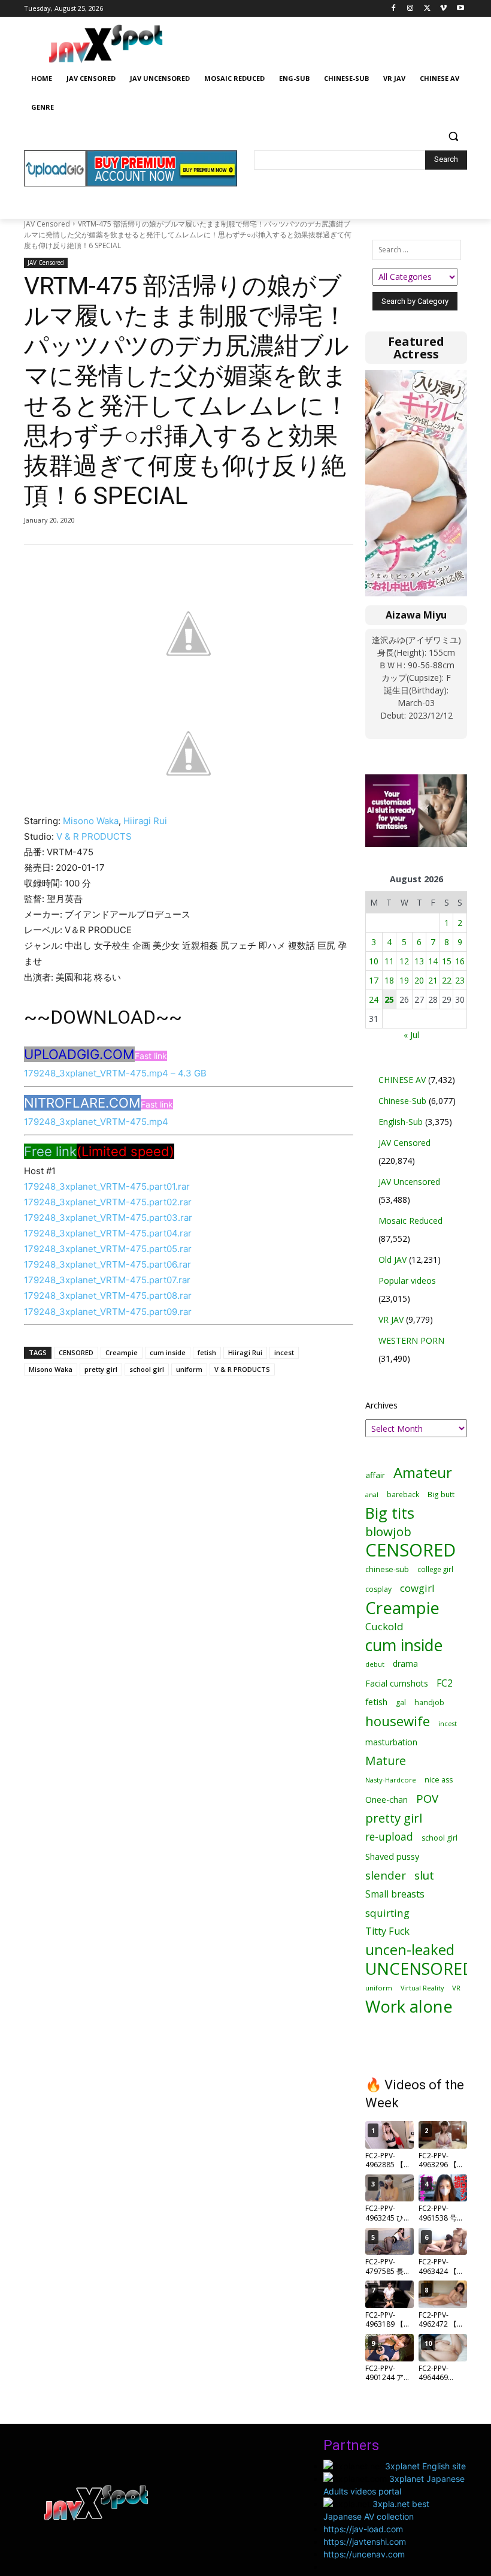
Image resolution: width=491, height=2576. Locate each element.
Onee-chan (387, 1800)
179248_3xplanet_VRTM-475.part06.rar (107, 1264)
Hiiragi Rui (145, 821)
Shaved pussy (392, 1856)
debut (375, 1664)
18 (389, 980)
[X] (427, 9)
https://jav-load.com (363, 2529)
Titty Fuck (387, 1931)
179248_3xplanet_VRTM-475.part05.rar (108, 1249)
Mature (386, 1761)
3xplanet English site (425, 2466)
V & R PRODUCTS (94, 836)
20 (419, 980)
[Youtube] (460, 9)
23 (460, 980)
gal (401, 1702)
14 (433, 961)
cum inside (168, 1352)
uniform (189, 1369)
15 (447, 961)
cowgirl (417, 1588)
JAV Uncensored (409, 1182)
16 (460, 961)
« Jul (411, 1035)
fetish (207, 1352)
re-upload (389, 1837)
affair (375, 1475)
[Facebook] (394, 9)
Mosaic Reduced (410, 1221)
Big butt (441, 1494)
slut (424, 1875)
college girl (435, 1569)
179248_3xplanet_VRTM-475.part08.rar (108, 1295)
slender (386, 1876)
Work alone (409, 2006)
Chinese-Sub (402, 1101)
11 (389, 961)
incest (284, 1352)
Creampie (122, 1352)
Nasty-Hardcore (391, 1780)
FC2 (445, 1683)
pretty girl (101, 1369)
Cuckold (384, 1626)
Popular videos (407, 1281)
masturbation (391, 1742)
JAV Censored (47, 224)
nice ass (439, 1780)
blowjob (388, 1532)
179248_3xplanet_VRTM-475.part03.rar (108, 1218)
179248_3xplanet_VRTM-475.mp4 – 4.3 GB (115, 1073)
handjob (429, 1702)
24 (374, 999)
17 (374, 980)
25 (389, 999)
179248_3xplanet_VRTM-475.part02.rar (108, 1202)
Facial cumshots (397, 1683)
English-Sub (401, 1122)
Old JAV (393, 1260)
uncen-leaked (410, 1950)
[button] (453, 136)
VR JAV (391, 1319)
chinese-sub (387, 1569)
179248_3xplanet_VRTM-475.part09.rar (108, 1312)
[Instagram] (410, 9)
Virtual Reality (422, 1988)
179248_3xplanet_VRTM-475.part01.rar (107, 1186)
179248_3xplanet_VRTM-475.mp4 (96, 1122)
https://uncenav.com (364, 2554)
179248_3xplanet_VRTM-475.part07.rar (107, 1280)
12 (404, 961)
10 (374, 961)
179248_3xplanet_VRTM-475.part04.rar (108, 1233)
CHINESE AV (402, 1080)
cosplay (378, 1589)
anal (372, 1494)
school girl (147, 1369)
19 (404, 980)
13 (419, 961)
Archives (381, 1405)
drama (405, 1663)
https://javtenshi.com (365, 2542)
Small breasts (395, 1894)
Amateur (423, 1472)
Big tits (390, 1513)
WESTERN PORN (411, 1340)
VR (456, 1988)
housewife (398, 1721)
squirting (387, 1913)
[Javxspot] (105, 44)
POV (427, 1798)
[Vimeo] (443, 9)
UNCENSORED (420, 1969)
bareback (403, 1494)
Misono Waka (91, 821)
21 (433, 980)
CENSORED (76, 1352)
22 (447, 980)
